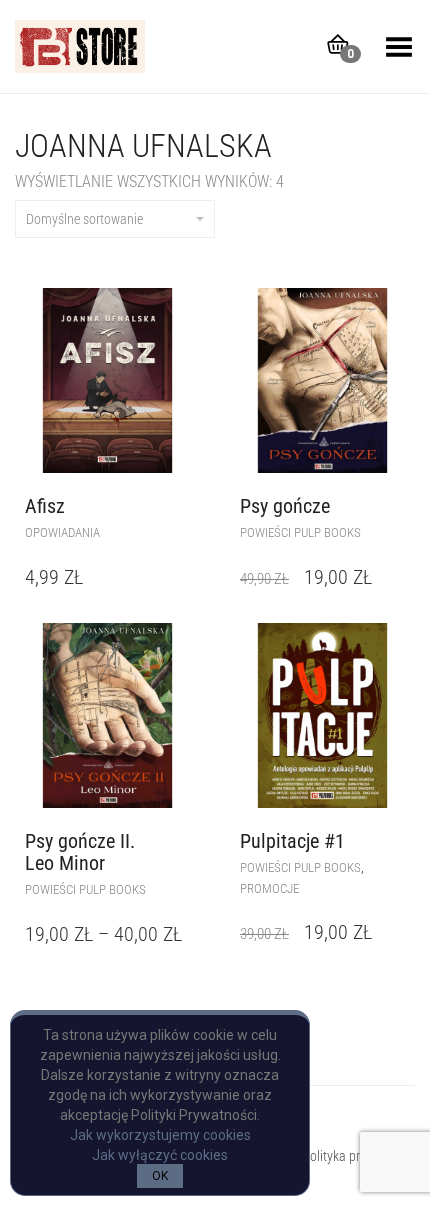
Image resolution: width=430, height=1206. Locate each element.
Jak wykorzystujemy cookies (160, 1135)
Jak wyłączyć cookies (160, 1155)
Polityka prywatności (358, 1156)
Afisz (45, 506)
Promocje (269, 888)
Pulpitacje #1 (292, 841)
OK (160, 1176)
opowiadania (62, 532)
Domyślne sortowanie (84, 219)
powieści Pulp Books (300, 532)
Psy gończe (285, 506)
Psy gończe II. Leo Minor (80, 852)
